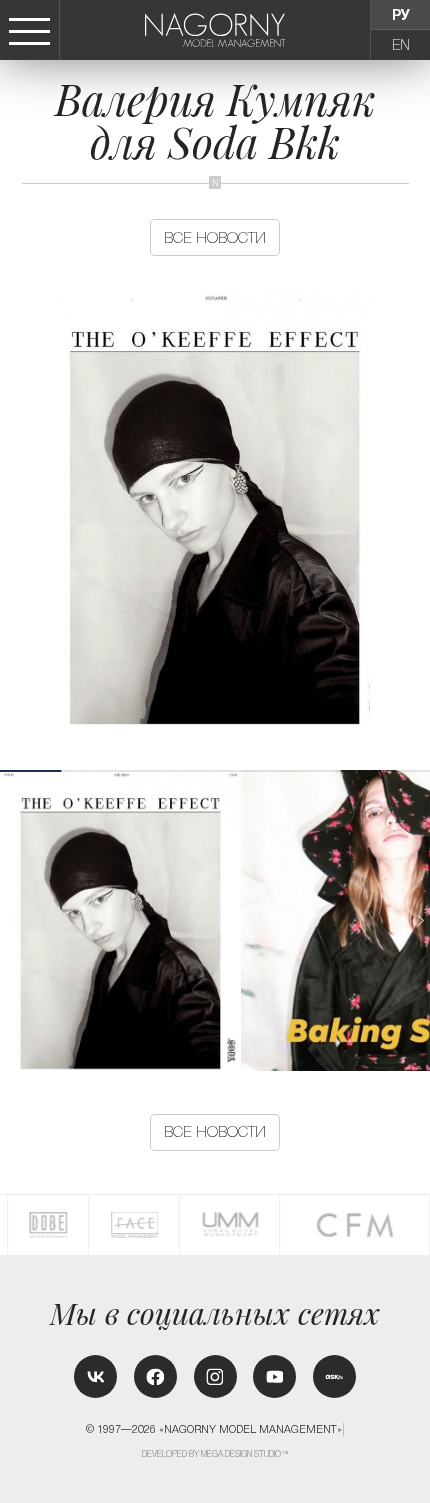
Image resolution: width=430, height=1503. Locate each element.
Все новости (215, 237)
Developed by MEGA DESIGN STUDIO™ (216, 1454)
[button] (420, 920)
